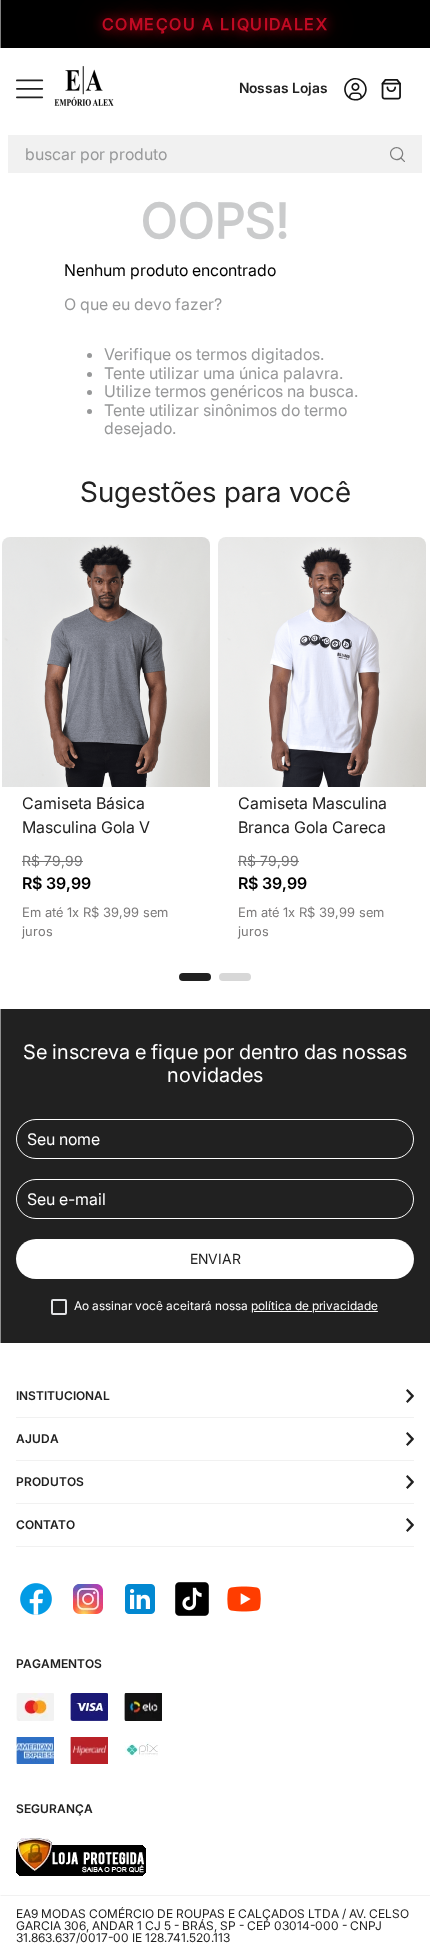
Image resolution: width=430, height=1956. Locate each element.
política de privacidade (314, 1305)
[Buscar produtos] (397, 154)
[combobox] (215, 154)
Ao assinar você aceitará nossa (226, 1306)
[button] (195, 977)
